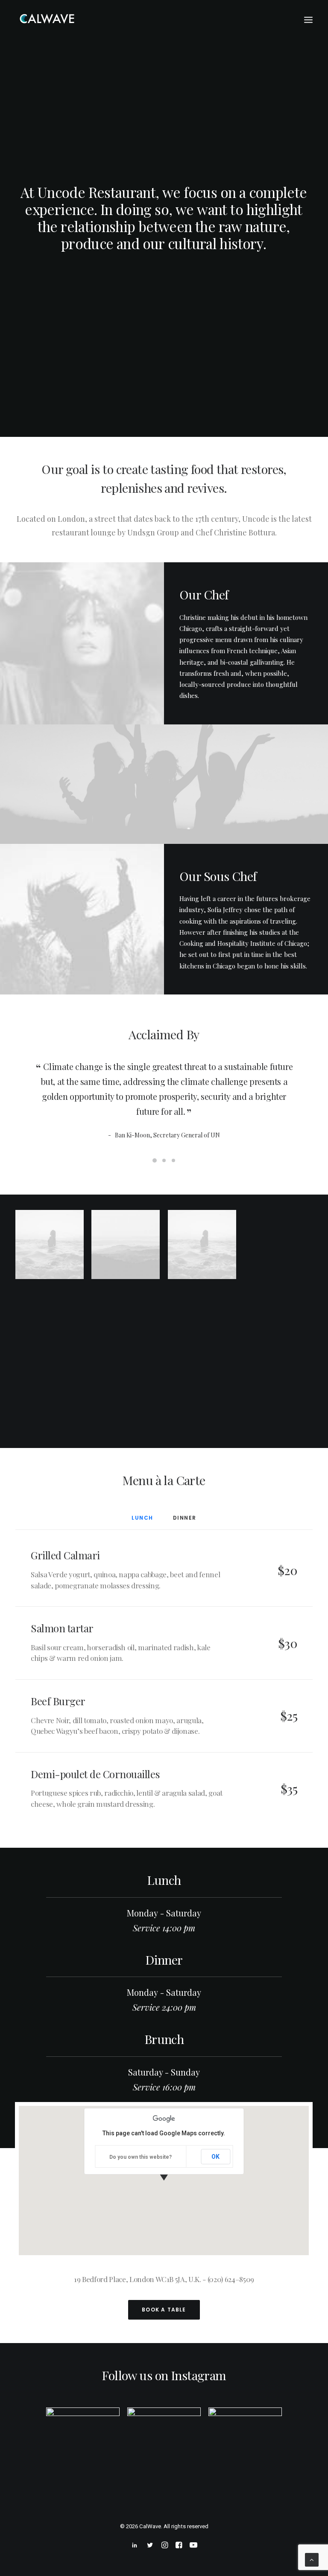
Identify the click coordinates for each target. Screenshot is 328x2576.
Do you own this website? (141, 2157)
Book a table (164, 2310)
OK (215, 2157)
